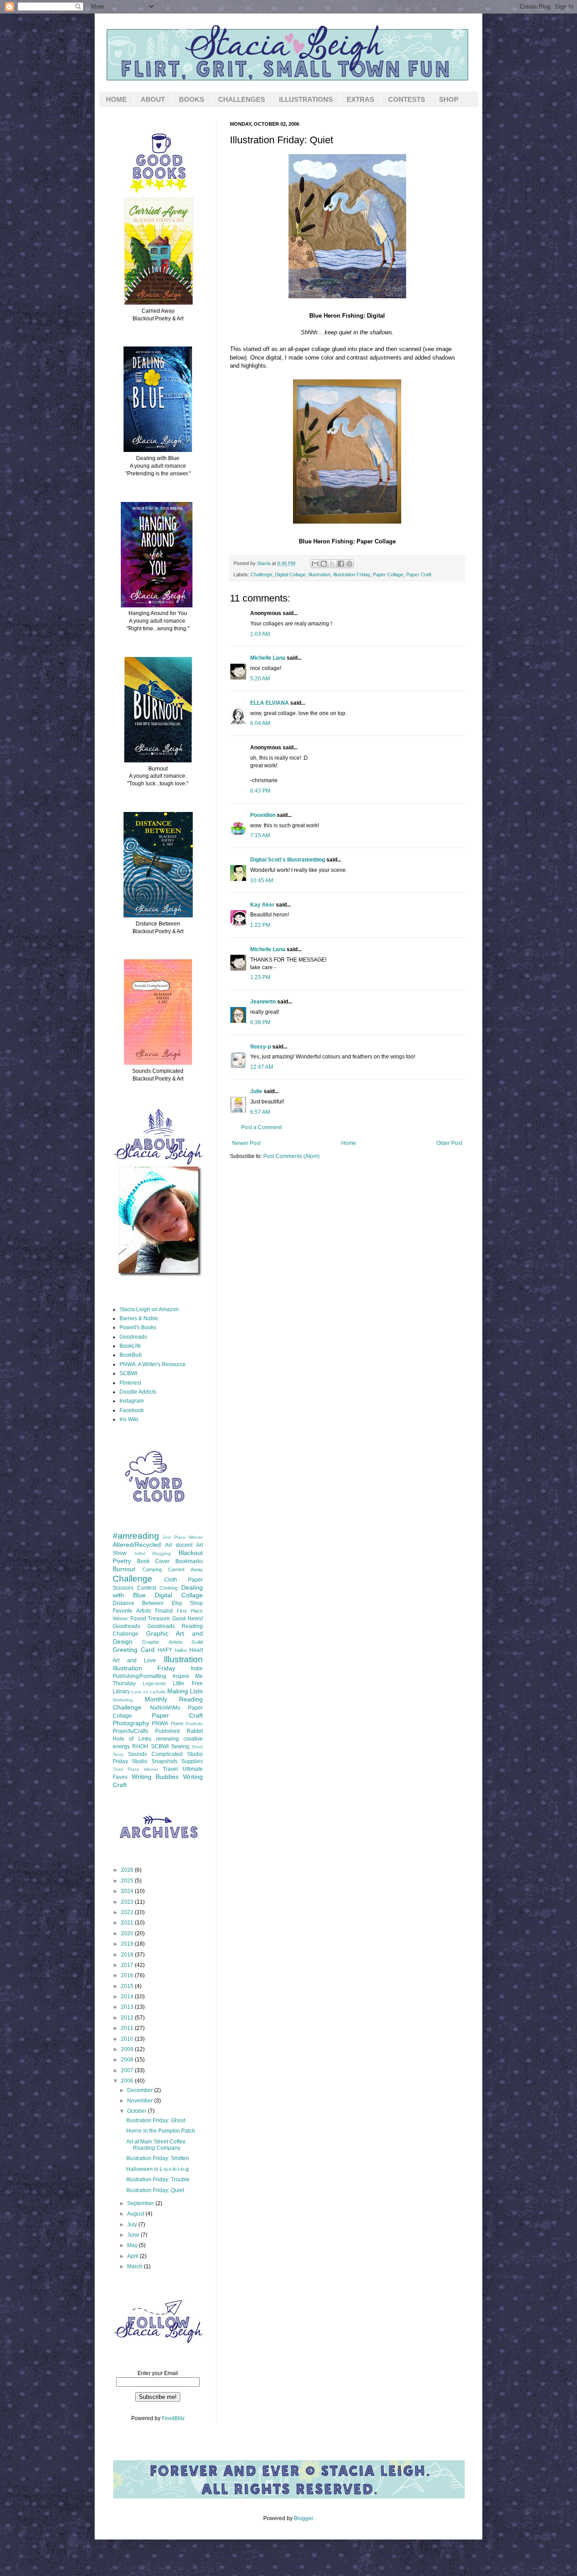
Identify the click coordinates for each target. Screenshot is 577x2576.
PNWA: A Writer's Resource (153, 1364)
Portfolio (194, 1724)
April (133, 2256)
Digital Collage (290, 574)
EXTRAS (360, 99)
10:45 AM (262, 880)
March (135, 2266)
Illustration (319, 574)
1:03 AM (260, 634)
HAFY (165, 1650)
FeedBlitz (173, 2418)
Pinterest (130, 1383)
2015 (128, 1986)
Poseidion (263, 815)
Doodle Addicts (138, 1392)
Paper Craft (419, 574)
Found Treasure (150, 1619)
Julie (256, 1091)
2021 (128, 1923)
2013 (128, 2007)
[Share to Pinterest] (349, 564)
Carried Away (185, 1569)
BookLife (130, 1346)
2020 (128, 1933)
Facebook (132, 1410)
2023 (128, 1902)
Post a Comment (261, 1127)
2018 (128, 1955)
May (133, 2245)
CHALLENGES (242, 99)
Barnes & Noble (139, 1318)
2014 (128, 1997)
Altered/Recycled (137, 1545)
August (136, 2214)
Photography (131, 1723)
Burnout (124, 1569)
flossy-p (261, 1047)
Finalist (164, 1611)
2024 (128, 1891)
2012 (128, 2018)
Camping (152, 1569)
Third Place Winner (135, 1769)
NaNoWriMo (165, 1708)
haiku (181, 1650)
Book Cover (153, 1561)
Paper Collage (388, 574)
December (141, 2090)
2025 (128, 1881)
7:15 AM (260, 835)
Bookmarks (189, 1561)
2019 (128, 1944)
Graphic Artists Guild (172, 1642)
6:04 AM (260, 723)
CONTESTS (407, 99)
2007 (128, 2070)
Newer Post (246, 1143)
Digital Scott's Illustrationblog (288, 860)
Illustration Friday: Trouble (158, 2179)
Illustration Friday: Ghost (156, 2120)
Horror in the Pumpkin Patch (161, 2131)
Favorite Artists (132, 1611)
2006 (128, 2081)
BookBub (131, 1355)
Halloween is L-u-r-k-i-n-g (158, 2169)
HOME (116, 99)
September (141, 2203)
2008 (128, 2060)
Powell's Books (138, 1327)
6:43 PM (260, 791)
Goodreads (133, 1337)
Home (349, 1143)
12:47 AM (262, 1067)
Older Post (449, 1143)
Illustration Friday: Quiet (155, 2190)
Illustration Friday (352, 574)
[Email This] (315, 564)
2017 (128, 1965)
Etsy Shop (187, 1603)
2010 (128, 2039)
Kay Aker (262, 905)
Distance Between (138, 1603)
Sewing (180, 1746)
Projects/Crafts (131, 1731)
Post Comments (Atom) (291, 1156)
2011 (128, 2028)
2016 (128, 1975)
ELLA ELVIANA (270, 703)
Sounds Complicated (155, 1754)
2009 (128, 2049)
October (137, 2111)
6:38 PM (260, 1022)
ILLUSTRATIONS (306, 99)
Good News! (188, 1619)
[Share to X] (332, 564)
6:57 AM (260, 1112)
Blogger (303, 2518)
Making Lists (185, 1691)
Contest (147, 1588)
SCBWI (128, 1373)
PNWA (160, 1723)
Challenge (261, 574)
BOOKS (192, 99)
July (133, 2225)
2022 (128, 1912)
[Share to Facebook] (341, 564)
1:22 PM (260, 925)
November (141, 2101)
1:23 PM (260, 977)
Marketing (123, 1700)
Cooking (169, 1588)
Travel (170, 1769)
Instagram (132, 1401)
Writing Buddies (155, 1777)
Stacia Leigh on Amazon (149, 1309)
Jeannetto (263, 1002)
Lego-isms (154, 1683)
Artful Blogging (153, 1553)
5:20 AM (260, 679)
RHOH (140, 1746)
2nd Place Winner (183, 1537)
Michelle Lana (268, 658)
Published (167, 1731)
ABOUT (153, 99)
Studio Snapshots (154, 1761)
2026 (128, 1870)
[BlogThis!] (324, 564)
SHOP (449, 99)
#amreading (136, 1536)
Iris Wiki (129, 1419)
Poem (177, 1723)
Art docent (179, 1545)
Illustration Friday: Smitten (158, 2158)
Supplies (192, 1761)
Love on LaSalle (148, 1692)
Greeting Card (134, 1650)
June (134, 2235)
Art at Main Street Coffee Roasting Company (156, 2145)
